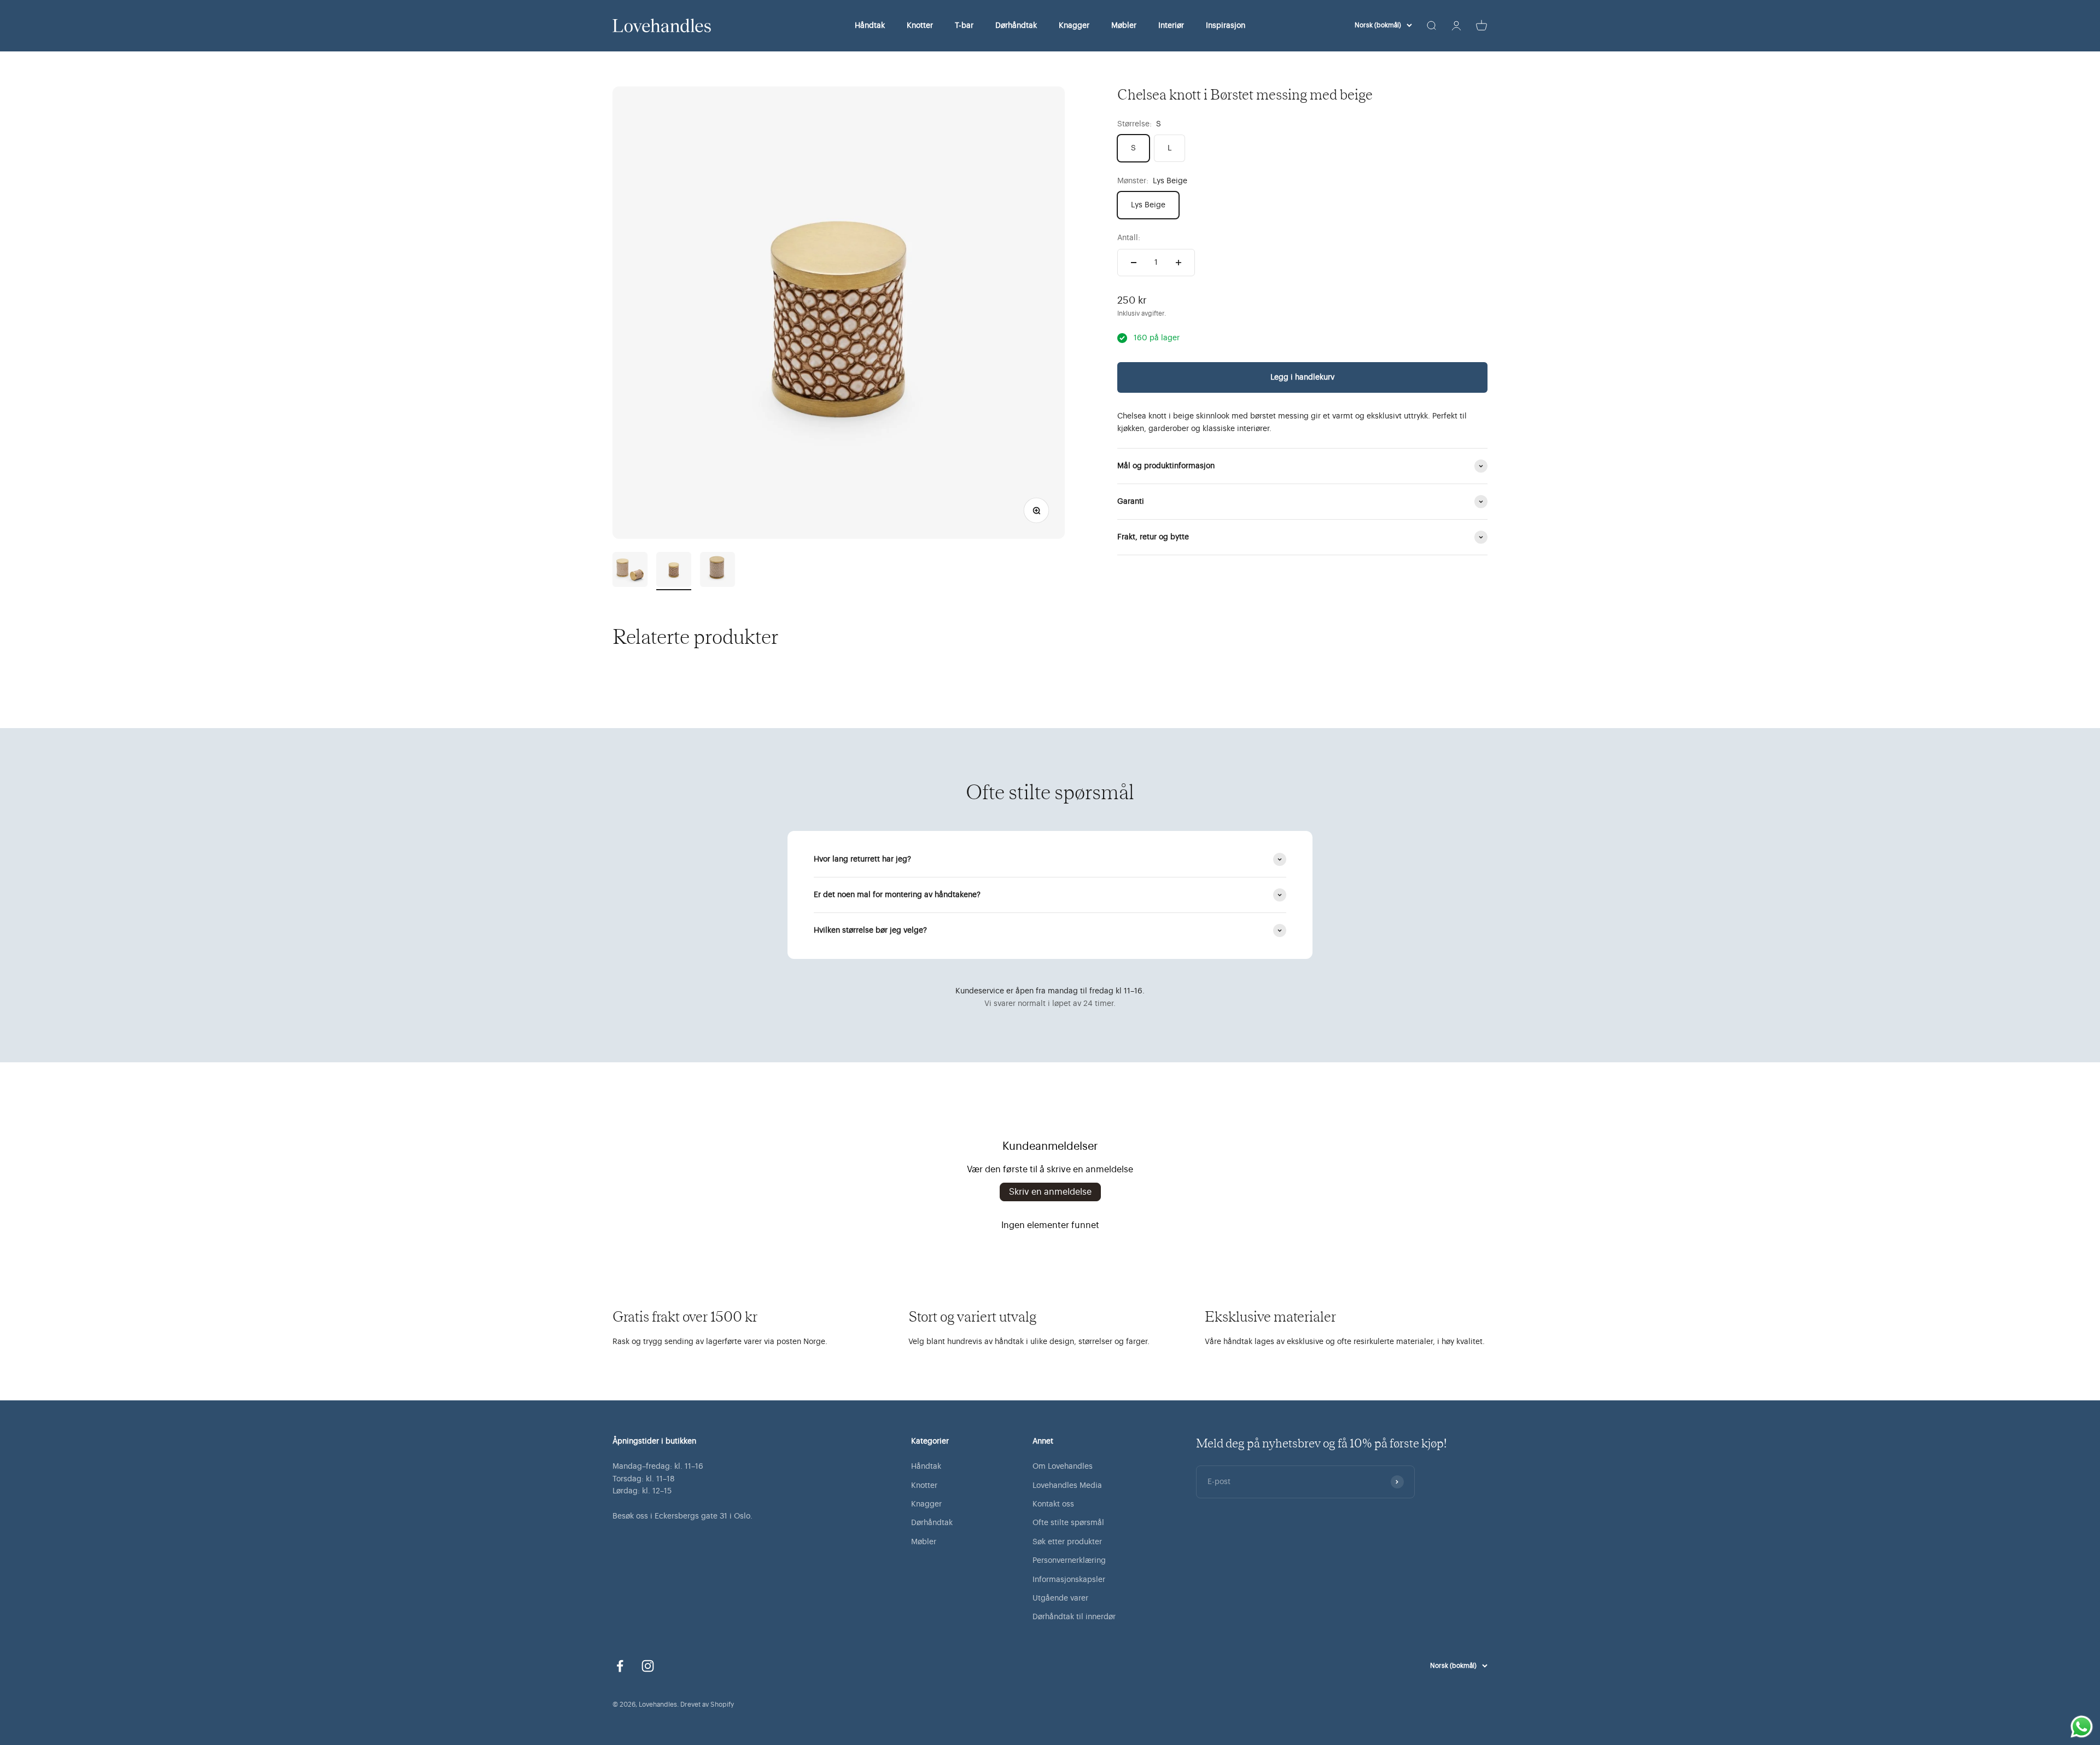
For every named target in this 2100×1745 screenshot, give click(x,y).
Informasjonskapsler (1069, 1580)
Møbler (1124, 26)
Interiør (1171, 26)
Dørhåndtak (1016, 26)
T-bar (964, 26)
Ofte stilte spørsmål (1068, 1523)
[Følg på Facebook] (620, 1666)
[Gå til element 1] (630, 571)
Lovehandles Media (1067, 1486)
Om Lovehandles (1063, 1467)
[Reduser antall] (1134, 263)
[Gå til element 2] (674, 571)
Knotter (920, 26)
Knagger (1074, 26)
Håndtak (870, 26)
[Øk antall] (1179, 263)
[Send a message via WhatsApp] (2082, 1727)
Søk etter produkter (1067, 1542)
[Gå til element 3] (717, 571)
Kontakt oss (1053, 1504)
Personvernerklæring (1069, 1561)
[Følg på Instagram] (648, 1666)
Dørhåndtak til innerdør (1074, 1617)
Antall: (1129, 238)
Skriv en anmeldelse (1050, 1192)
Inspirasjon (1226, 26)
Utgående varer (1060, 1598)
